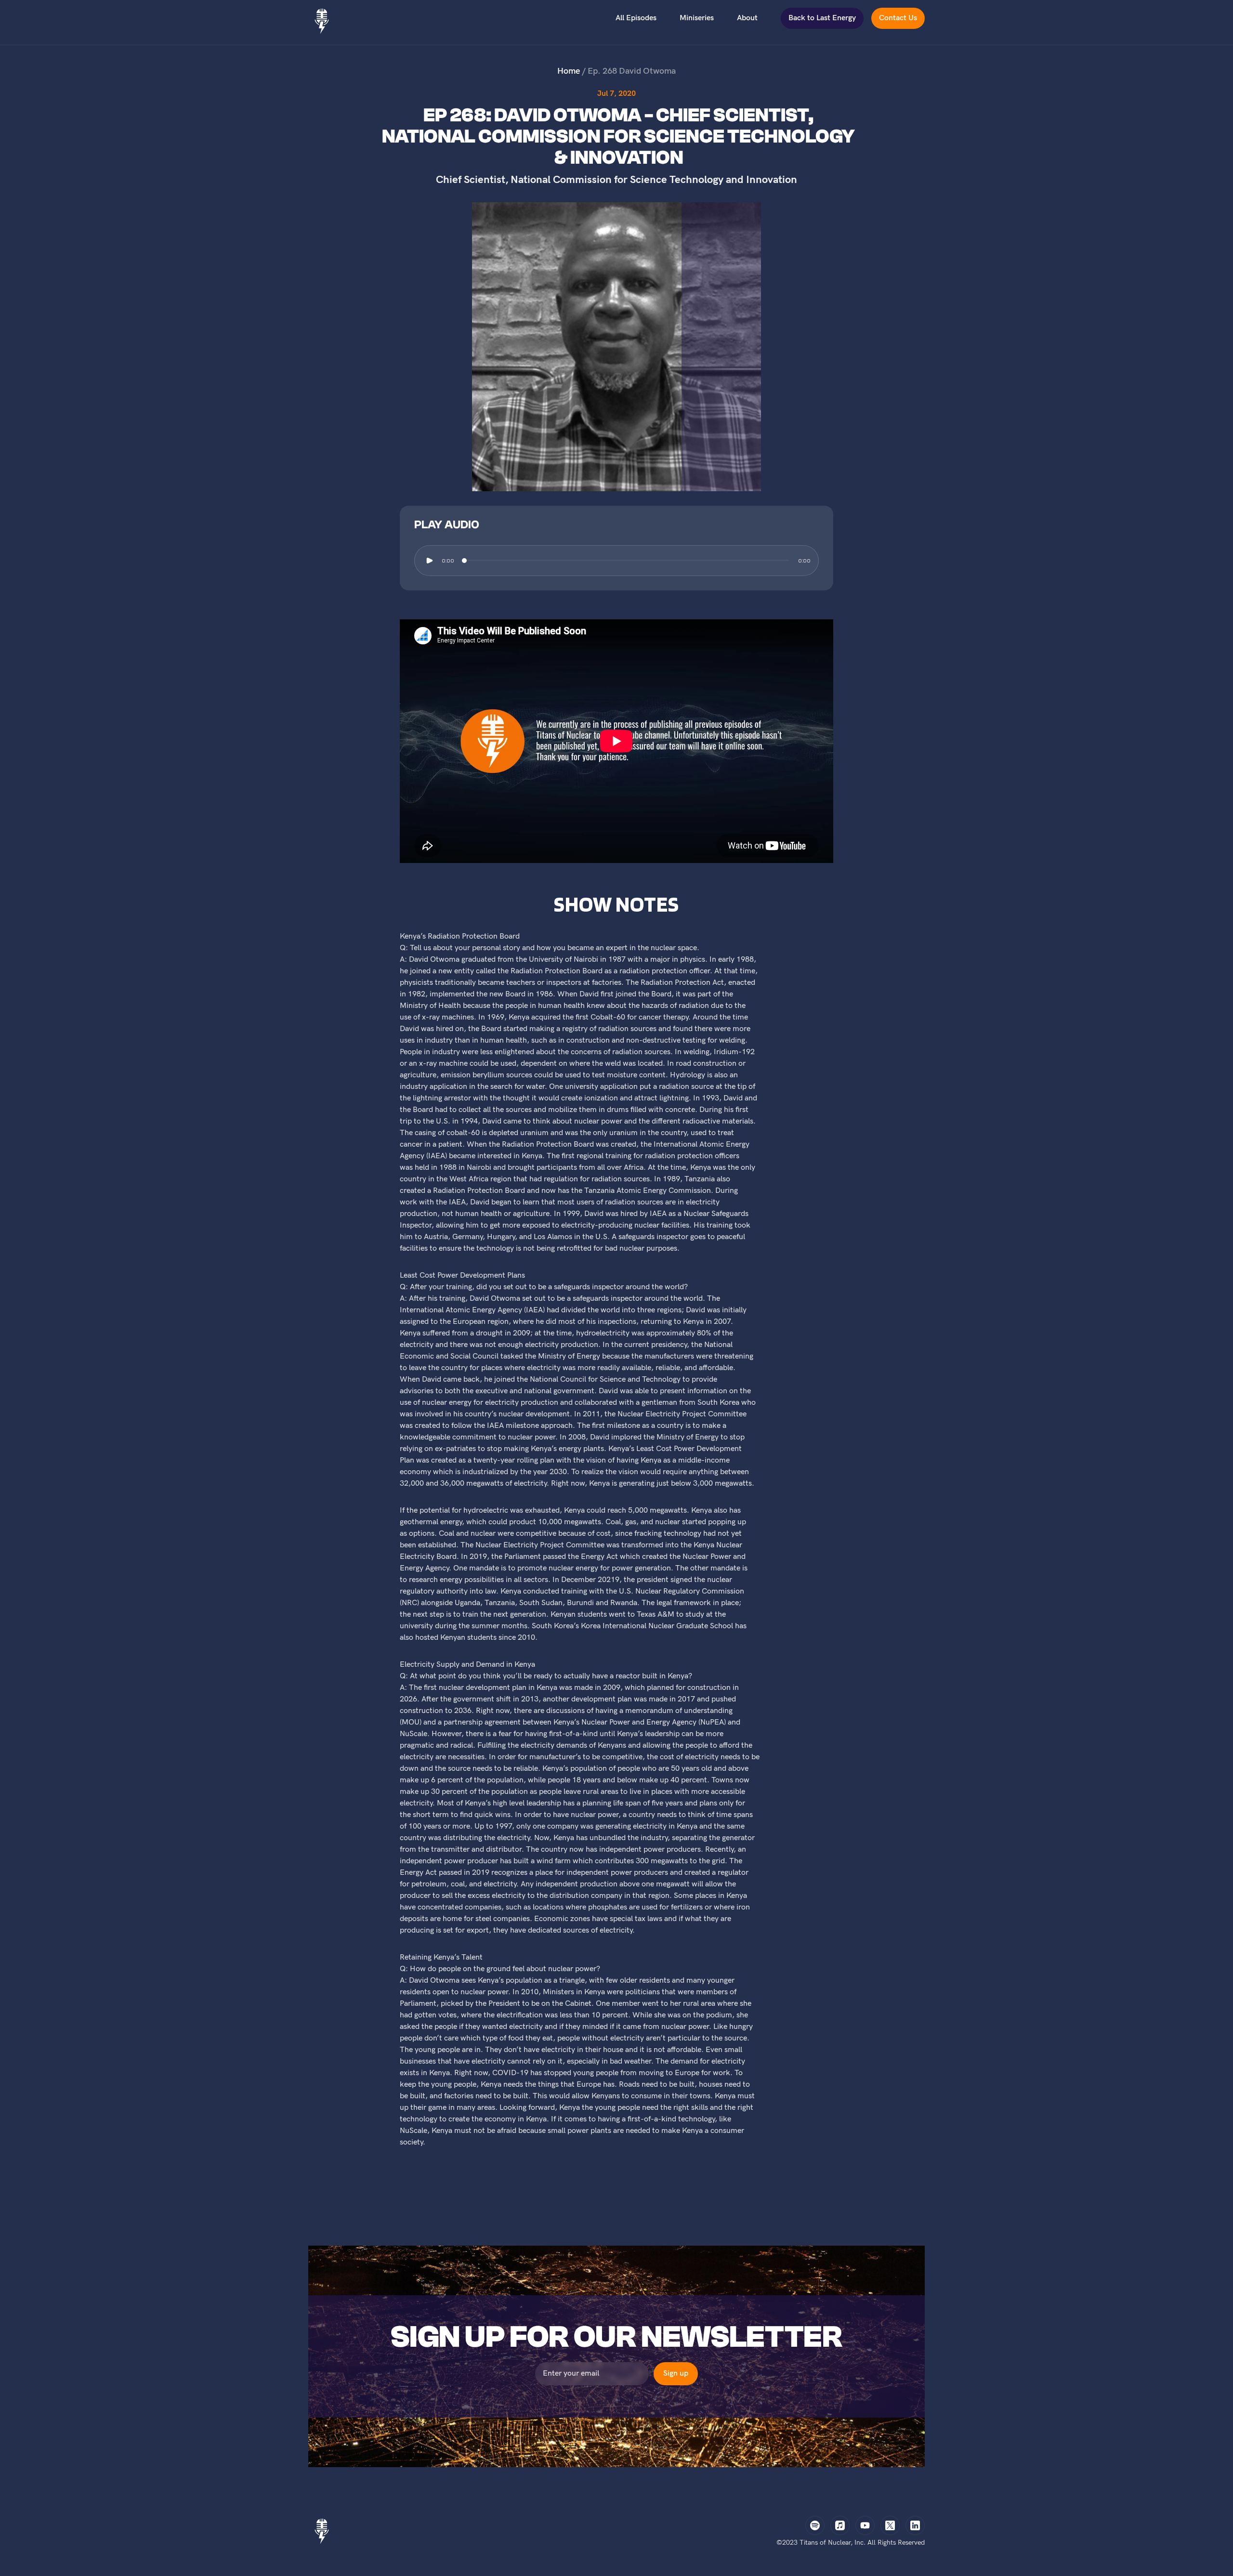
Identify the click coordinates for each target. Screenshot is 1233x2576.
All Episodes (636, 18)
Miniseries (697, 18)
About (747, 18)
